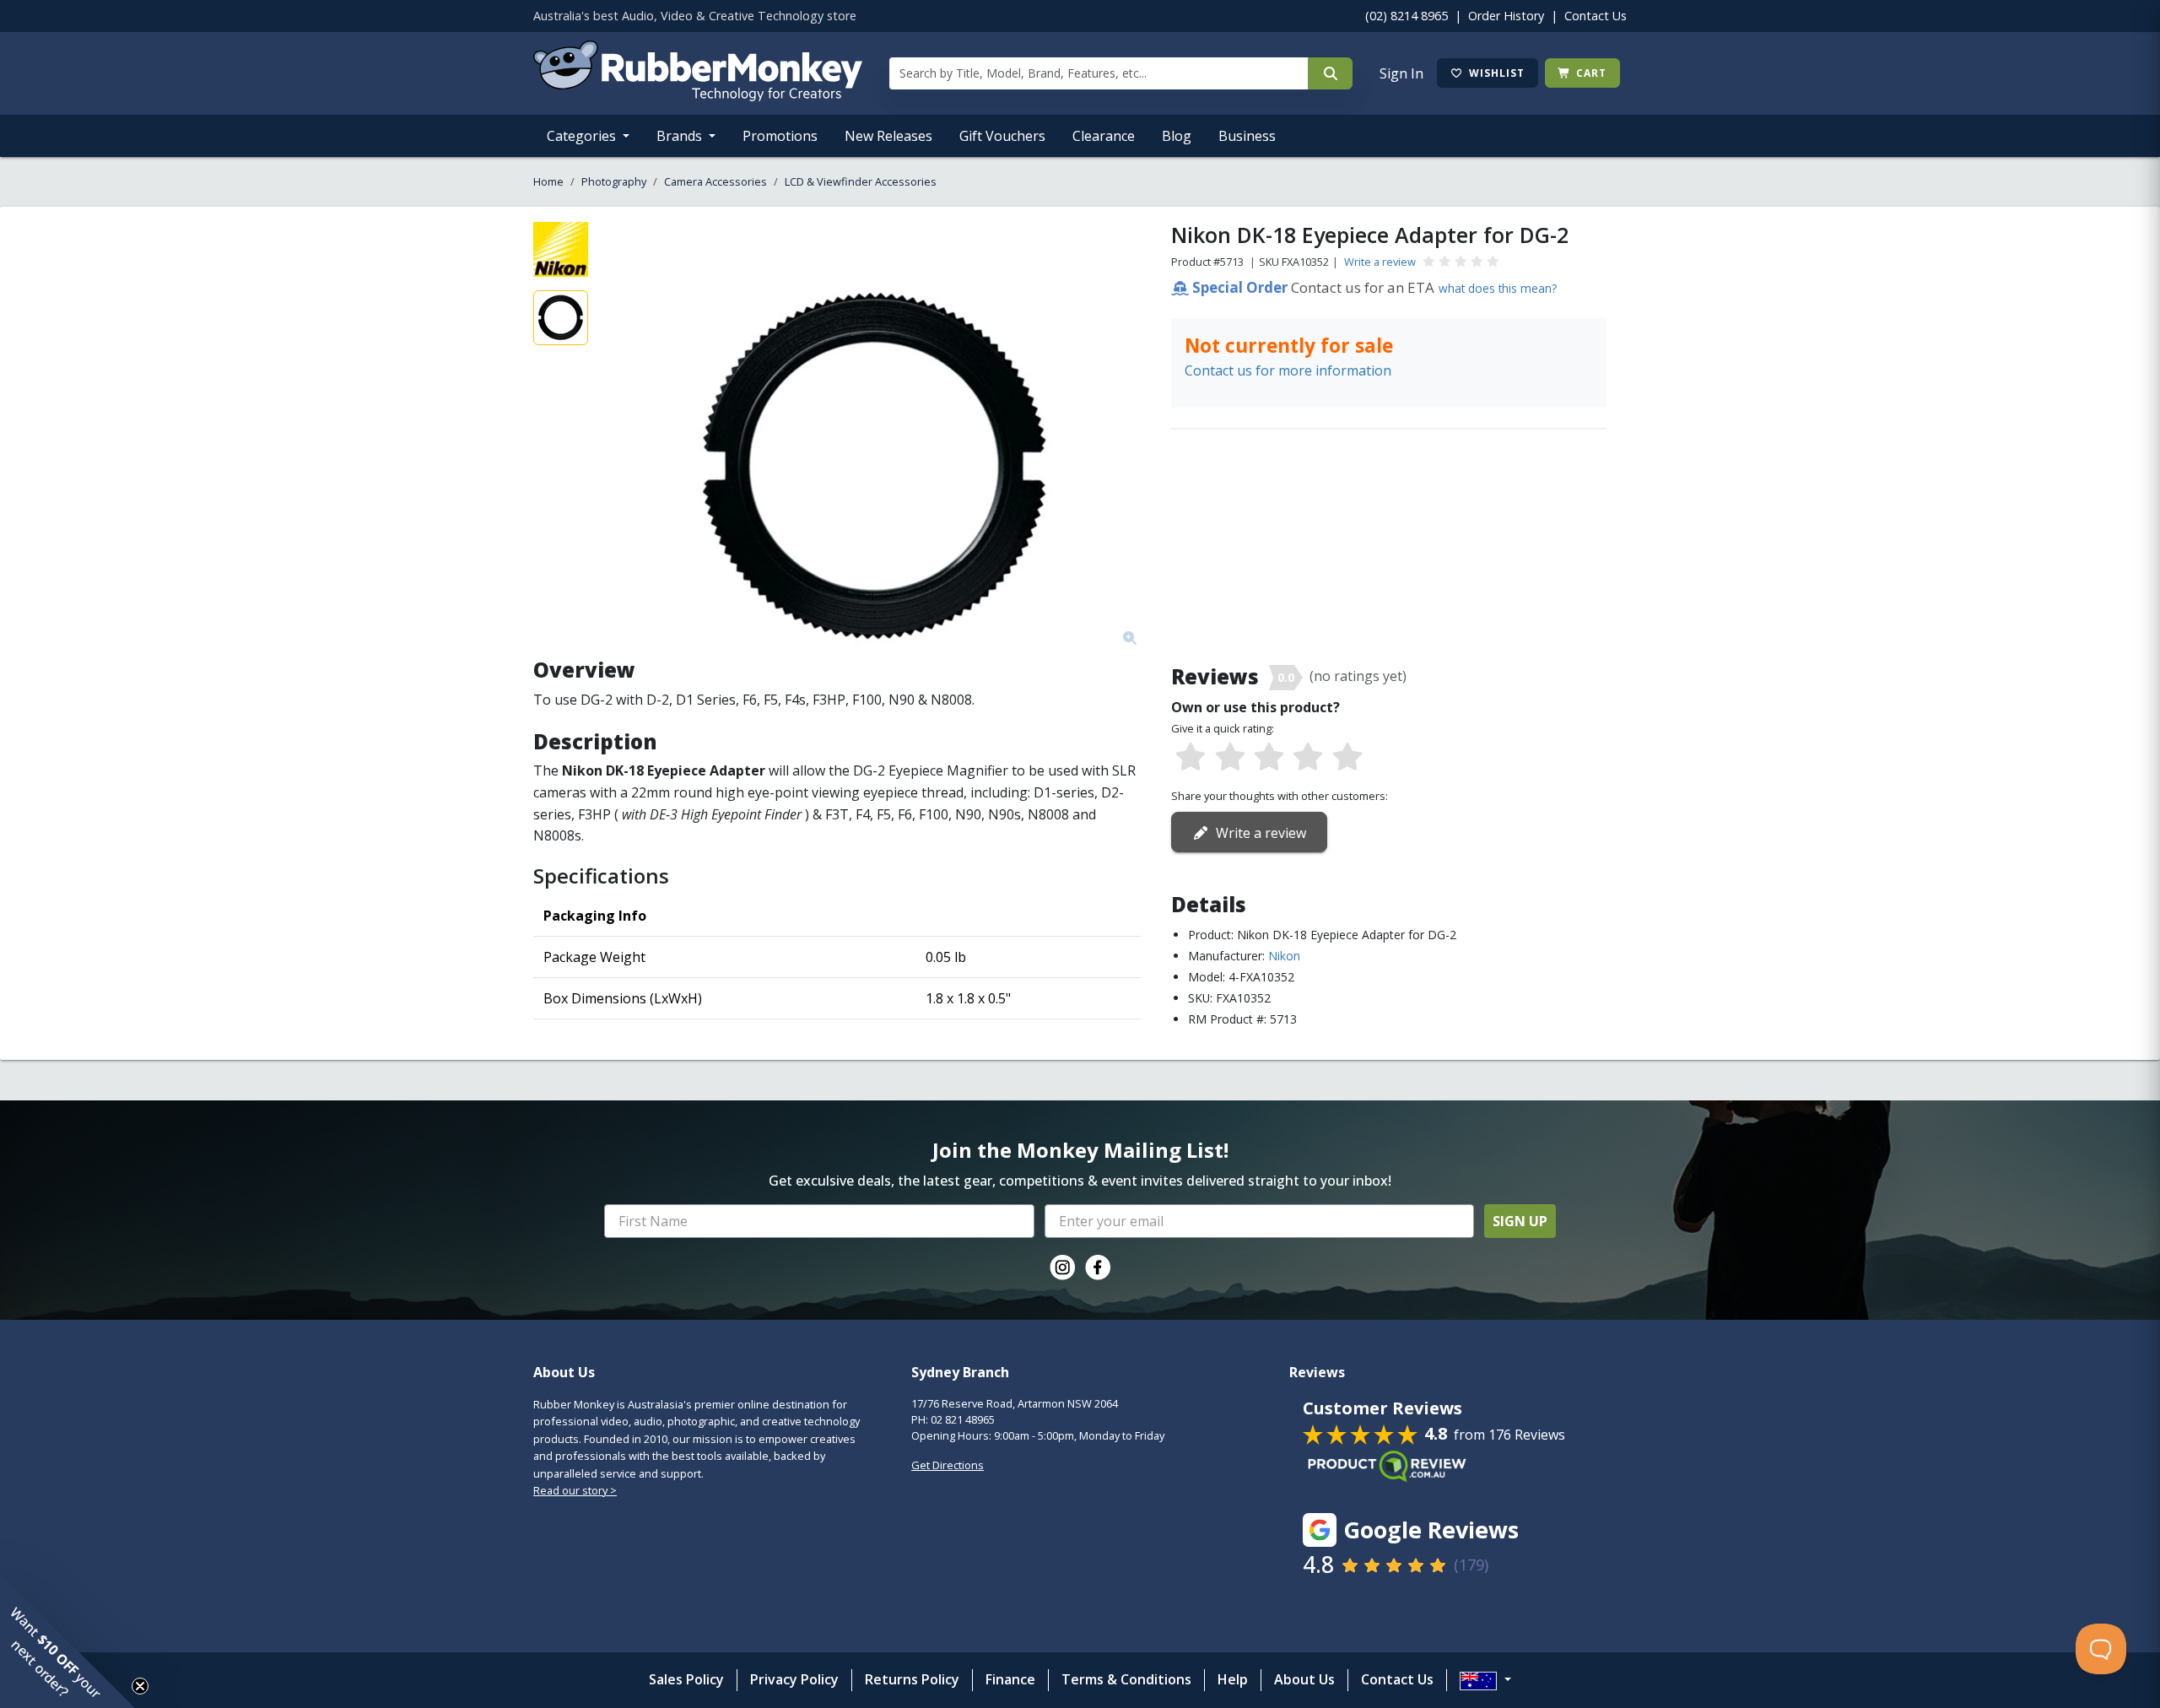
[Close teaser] (140, 1686)
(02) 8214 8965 (1407, 16)
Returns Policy (912, 1679)
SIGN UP (1520, 1221)
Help (1233, 1679)
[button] (67, 1640)
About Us (1304, 1679)
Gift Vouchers (1002, 136)
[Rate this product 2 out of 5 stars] (1229, 758)
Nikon (1284, 956)
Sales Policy (686, 1679)
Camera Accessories (715, 181)
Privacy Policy (794, 1679)
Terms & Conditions (1126, 1679)
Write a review (1380, 262)
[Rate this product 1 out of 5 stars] (1191, 758)
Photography (614, 181)
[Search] (1330, 73)
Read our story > (575, 1490)
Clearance (1104, 136)
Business (1247, 136)
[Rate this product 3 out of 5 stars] (1269, 758)
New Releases (888, 136)
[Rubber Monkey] (698, 96)
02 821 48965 (963, 1419)
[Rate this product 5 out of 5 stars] (1347, 758)
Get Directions (948, 1465)
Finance (1010, 1679)
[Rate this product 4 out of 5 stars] (1308, 758)
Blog (1177, 136)
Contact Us (1596, 16)
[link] (1062, 1267)
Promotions (780, 136)
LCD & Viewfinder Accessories (861, 181)
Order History (1506, 16)
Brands (681, 136)
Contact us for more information (1288, 370)
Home (548, 181)
